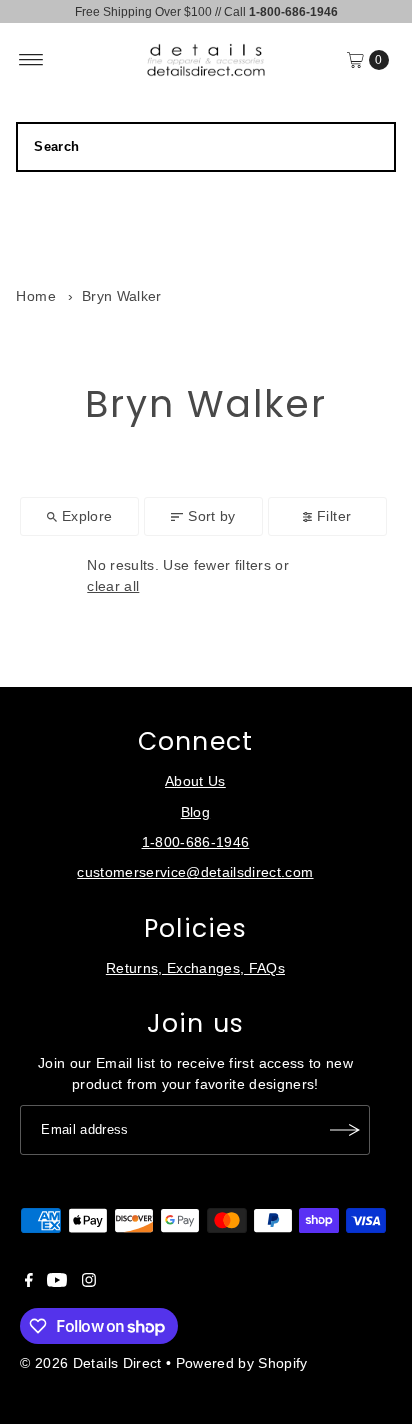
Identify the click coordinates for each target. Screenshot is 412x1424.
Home (35, 296)
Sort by (211, 516)
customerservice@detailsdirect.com (195, 872)
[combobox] (205, 147)
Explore (87, 516)
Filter (334, 516)
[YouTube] (57, 1283)
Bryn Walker (122, 296)
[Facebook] (29, 1283)
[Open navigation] (31, 60)
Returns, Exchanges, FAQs (195, 968)
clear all (113, 586)
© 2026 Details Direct (90, 1363)
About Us (195, 781)
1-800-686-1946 (196, 842)
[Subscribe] (345, 1130)
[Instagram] (89, 1283)
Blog (195, 812)
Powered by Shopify (242, 1363)
